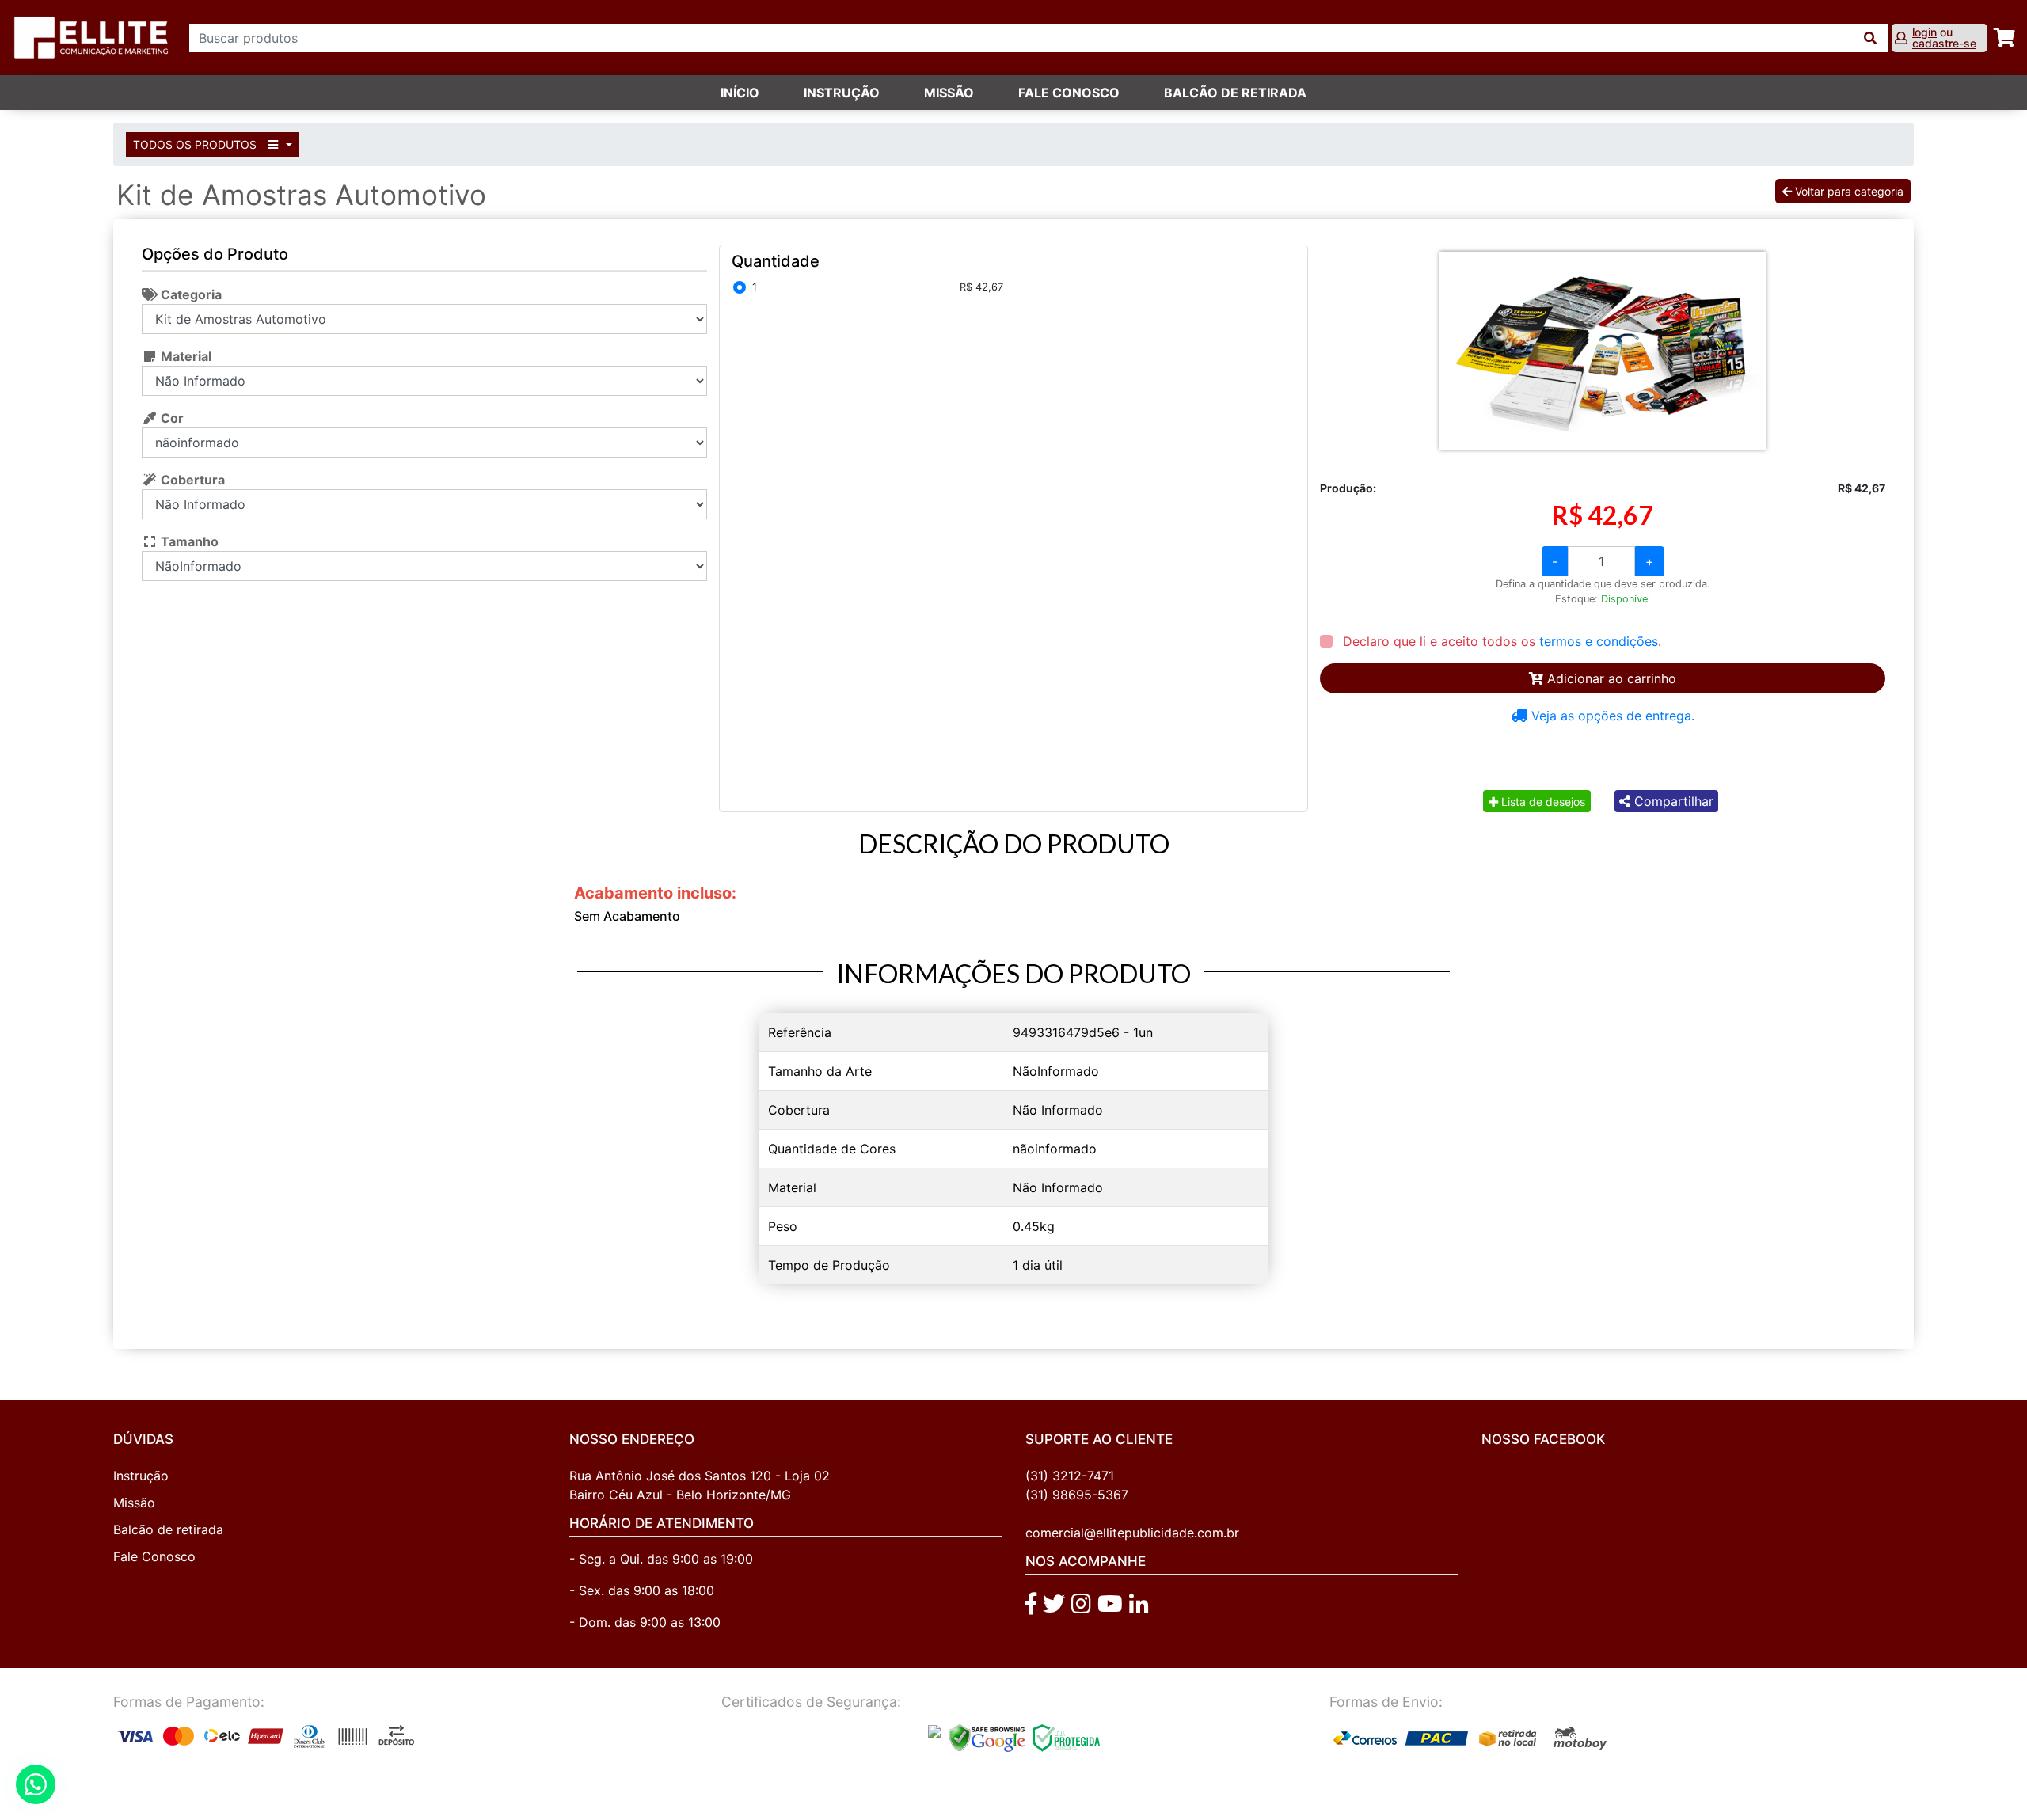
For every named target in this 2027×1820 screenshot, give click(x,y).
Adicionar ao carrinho (1610, 678)
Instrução (842, 93)
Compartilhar (1672, 801)
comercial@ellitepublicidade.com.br (1132, 1533)
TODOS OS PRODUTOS (196, 144)
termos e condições (1599, 641)
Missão (949, 93)
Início (740, 93)
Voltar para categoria (1848, 191)
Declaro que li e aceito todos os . (1500, 641)
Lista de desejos (1542, 802)
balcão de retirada (1235, 93)
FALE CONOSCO (1069, 93)
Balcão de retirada (168, 1529)
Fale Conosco (154, 1556)
